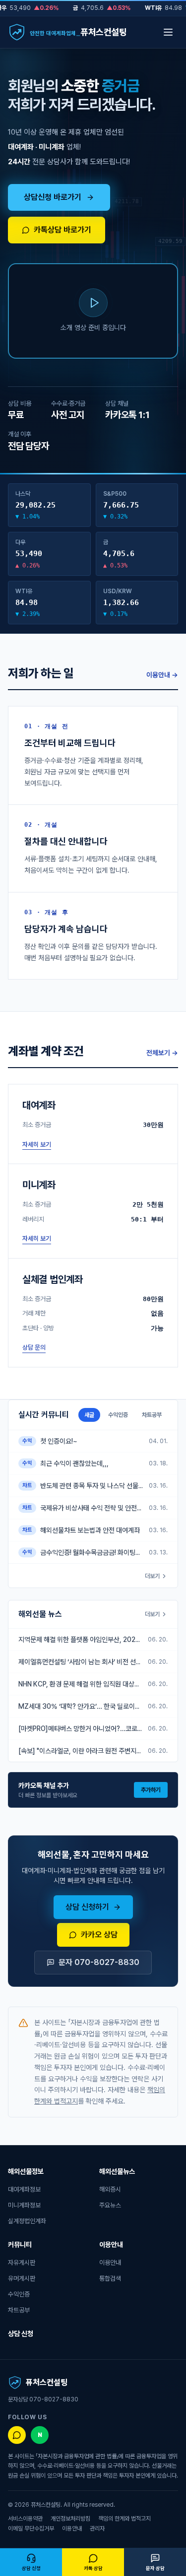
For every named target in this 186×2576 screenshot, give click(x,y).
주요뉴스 (110, 2205)
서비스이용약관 (25, 2519)
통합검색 (110, 2278)
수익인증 (19, 2294)
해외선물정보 (26, 2171)
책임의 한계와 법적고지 (124, 2519)
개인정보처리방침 (70, 2519)
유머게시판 (22, 2278)
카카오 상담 (99, 1935)
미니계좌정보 (24, 2205)
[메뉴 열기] (168, 32)
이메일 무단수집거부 (31, 2529)
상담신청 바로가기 (53, 197)
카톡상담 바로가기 (62, 230)
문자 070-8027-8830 (99, 1962)
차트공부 (19, 2310)
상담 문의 (34, 1347)
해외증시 (110, 2189)
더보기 (152, 1576)
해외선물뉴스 (117, 2171)
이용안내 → (162, 675)
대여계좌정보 (24, 2189)
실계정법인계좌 (27, 2221)
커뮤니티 (20, 2245)
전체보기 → (162, 1053)
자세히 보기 (37, 1145)
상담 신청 (21, 2334)
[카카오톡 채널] (17, 2435)
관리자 (97, 2529)
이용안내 (111, 2245)
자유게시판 (22, 2263)
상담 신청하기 (87, 1907)
